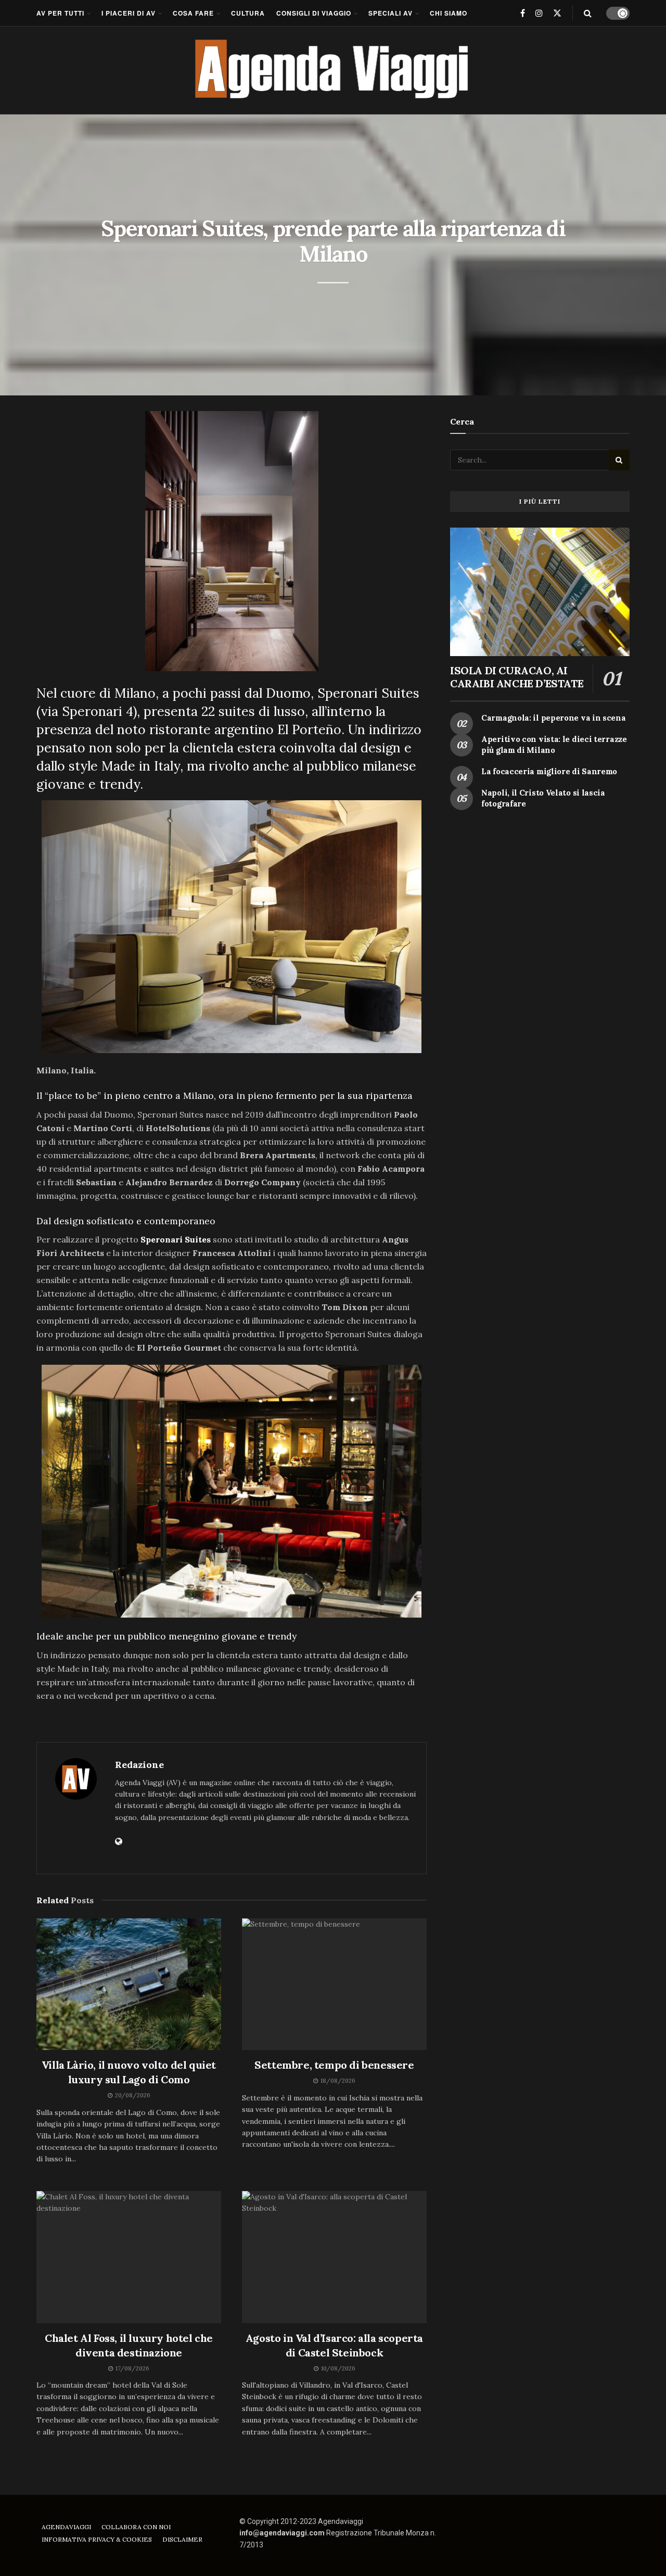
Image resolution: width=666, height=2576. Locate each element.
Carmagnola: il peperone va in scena (554, 718)
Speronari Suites (176, 1239)
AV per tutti (60, 13)
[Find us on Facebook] (523, 13)
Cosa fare (193, 13)
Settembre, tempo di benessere (334, 2065)
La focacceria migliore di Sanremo (549, 771)
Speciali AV (390, 13)
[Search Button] (588, 13)
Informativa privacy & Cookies (97, 2539)
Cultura (248, 13)
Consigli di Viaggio (314, 13)
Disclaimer (182, 2539)
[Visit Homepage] (333, 70)
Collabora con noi (136, 2527)
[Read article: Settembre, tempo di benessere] (334, 1984)
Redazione (139, 1765)
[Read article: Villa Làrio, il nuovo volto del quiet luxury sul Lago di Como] (129, 1984)
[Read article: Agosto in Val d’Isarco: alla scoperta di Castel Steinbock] (334, 2257)
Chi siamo (449, 13)
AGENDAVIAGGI (66, 2527)
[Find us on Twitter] (557, 13)
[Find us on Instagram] (539, 13)
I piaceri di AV (129, 13)
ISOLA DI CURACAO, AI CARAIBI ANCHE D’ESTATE (517, 677)
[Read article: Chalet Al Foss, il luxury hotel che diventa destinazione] (129, 2257)
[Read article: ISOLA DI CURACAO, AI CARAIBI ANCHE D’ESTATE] (540, 592)
